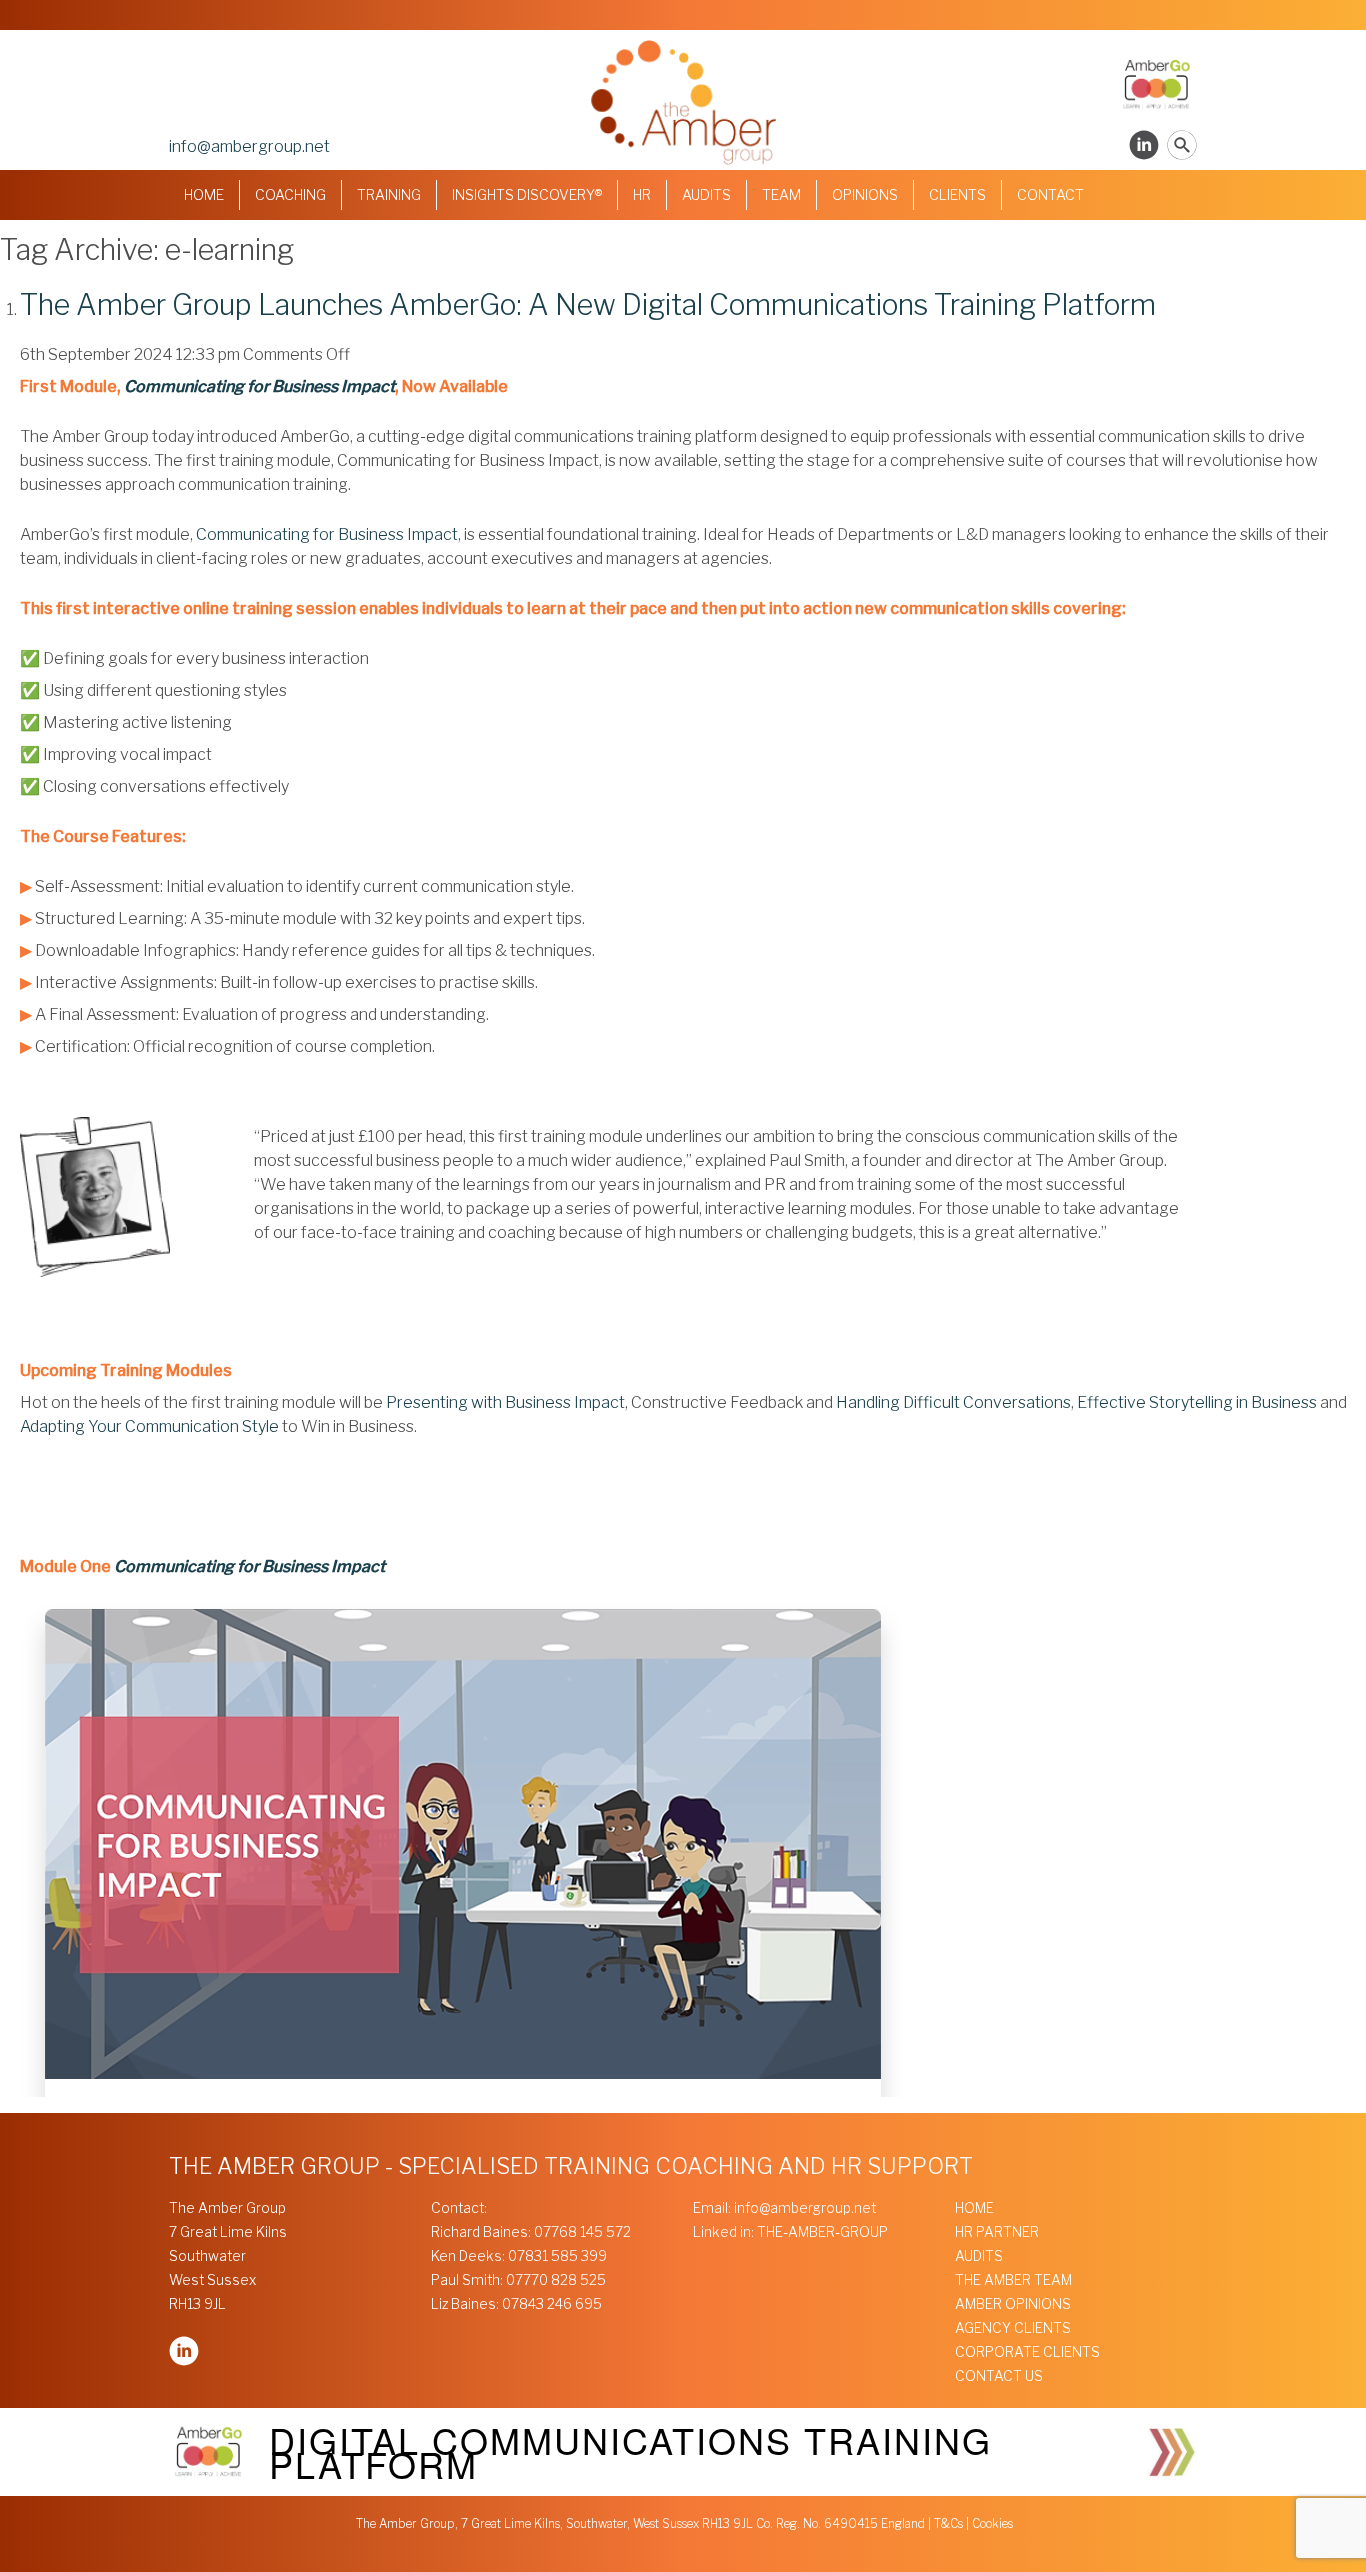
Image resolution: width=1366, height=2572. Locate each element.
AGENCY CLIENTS (1013, 2328)
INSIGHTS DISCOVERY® (527, 194)
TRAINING (389, 194)
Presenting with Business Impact (505, 1402)
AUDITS (706, 194)
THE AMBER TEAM (1013, 2280)
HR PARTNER (997, 2232)
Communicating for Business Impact (259, 386)
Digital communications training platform (630, 2451)
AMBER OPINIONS (1013, 2304)
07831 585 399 (557, 2256)
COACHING (290, 194)
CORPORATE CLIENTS (1027, 2352)
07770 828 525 (556, 2280)
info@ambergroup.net (249, 146)
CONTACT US (999, 2376)
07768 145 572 (582, 2232)
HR (642, 194)
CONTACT (1050, 194)
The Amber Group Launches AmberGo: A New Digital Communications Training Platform (588, 304)
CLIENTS (957, 194)
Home (204, 194)
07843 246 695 (552, 2304)
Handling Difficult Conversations (953, 1402)
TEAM (781, 194)
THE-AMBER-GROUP (822, 2232)
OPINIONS (865, 194)
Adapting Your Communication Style (149, 1426)
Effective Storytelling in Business (1197, 1402)
